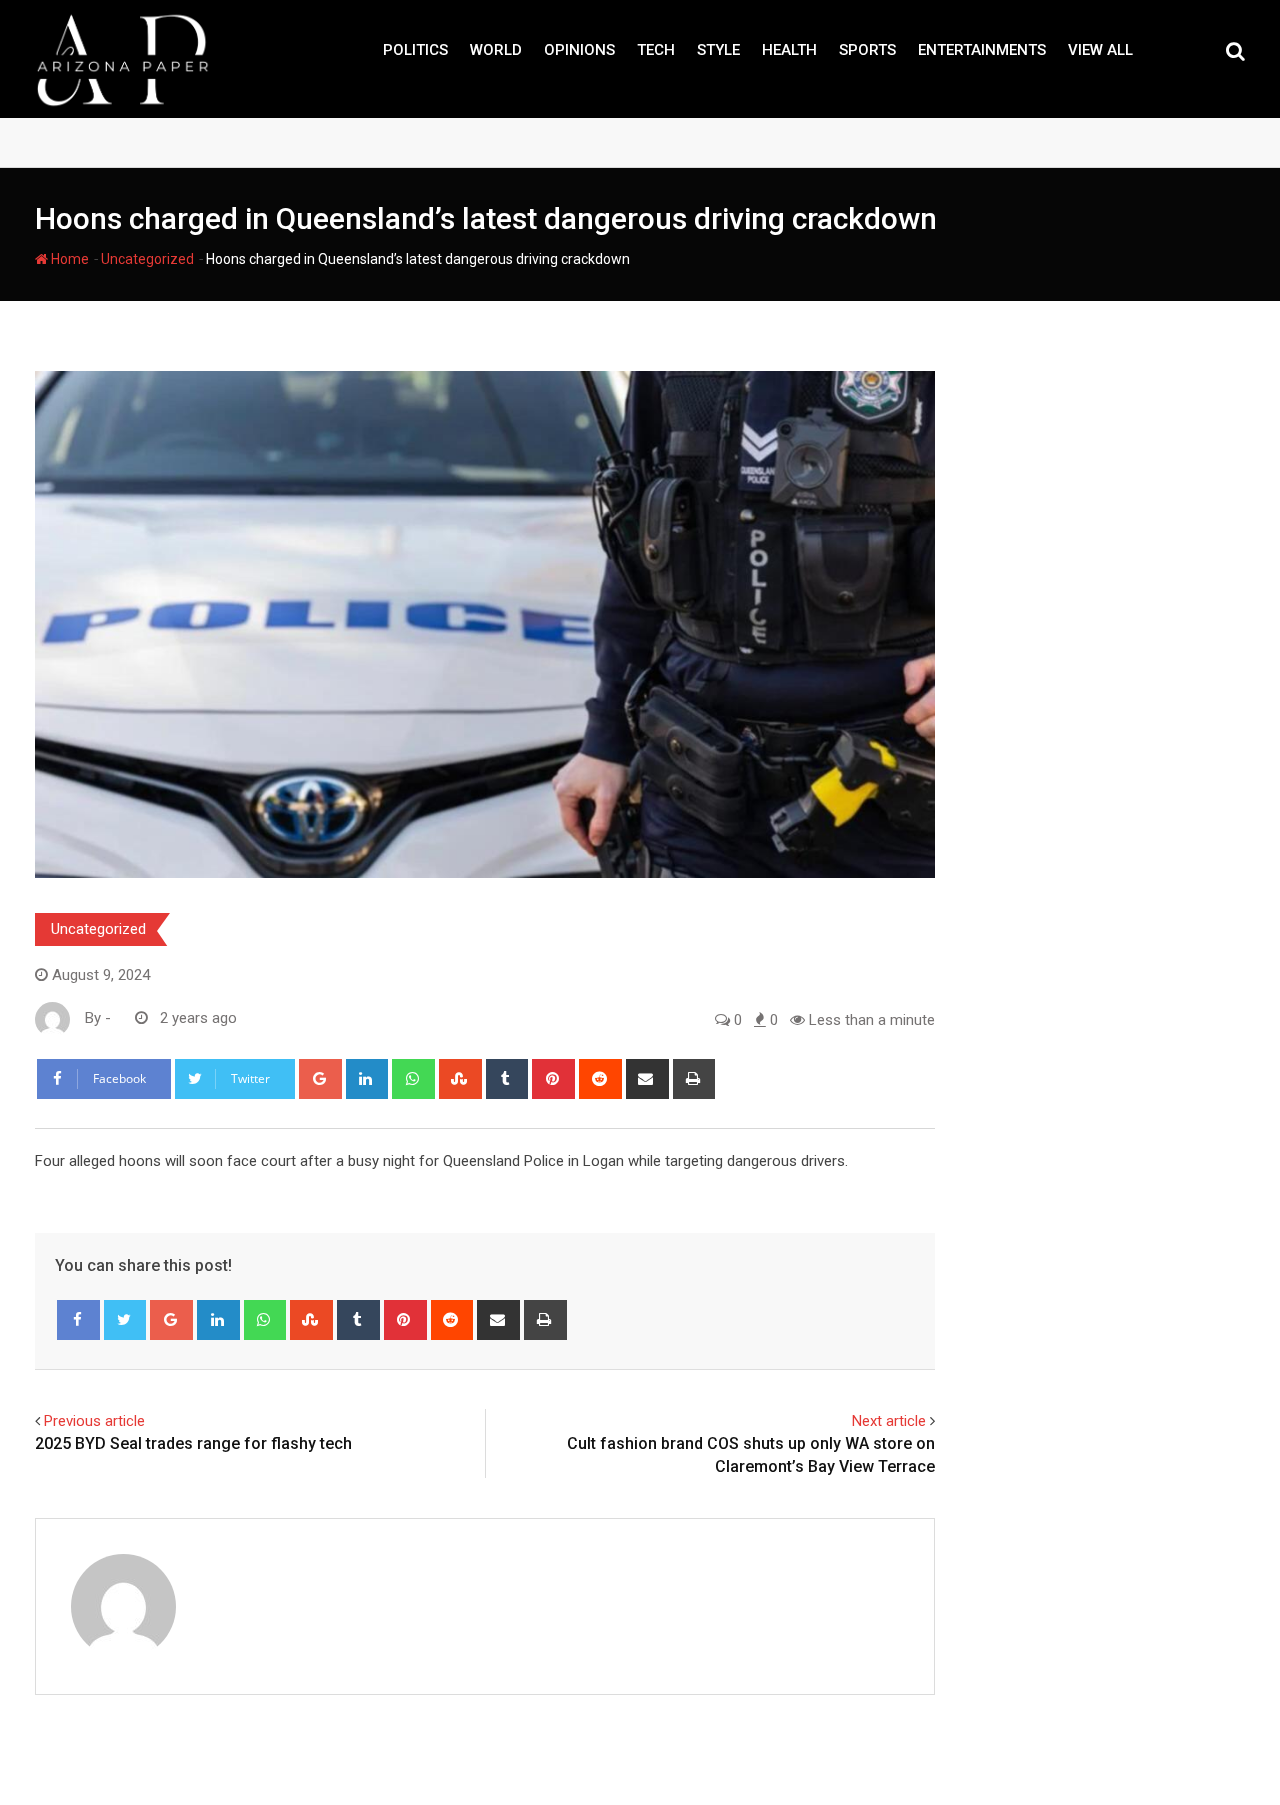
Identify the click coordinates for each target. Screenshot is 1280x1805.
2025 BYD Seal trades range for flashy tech (193, 1443)
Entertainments (982, 50)
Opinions (579, 50)
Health (789, 50)
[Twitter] (125, 1320)
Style (718, 50)
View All (1100, 50)
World (496, 50)
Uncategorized (147, 259)
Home (68, 259)
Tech (656, 50)
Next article (889, 1421)
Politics (415, 50)
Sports (867, 50)
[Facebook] (78, 1320)
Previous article (94, 1421)
